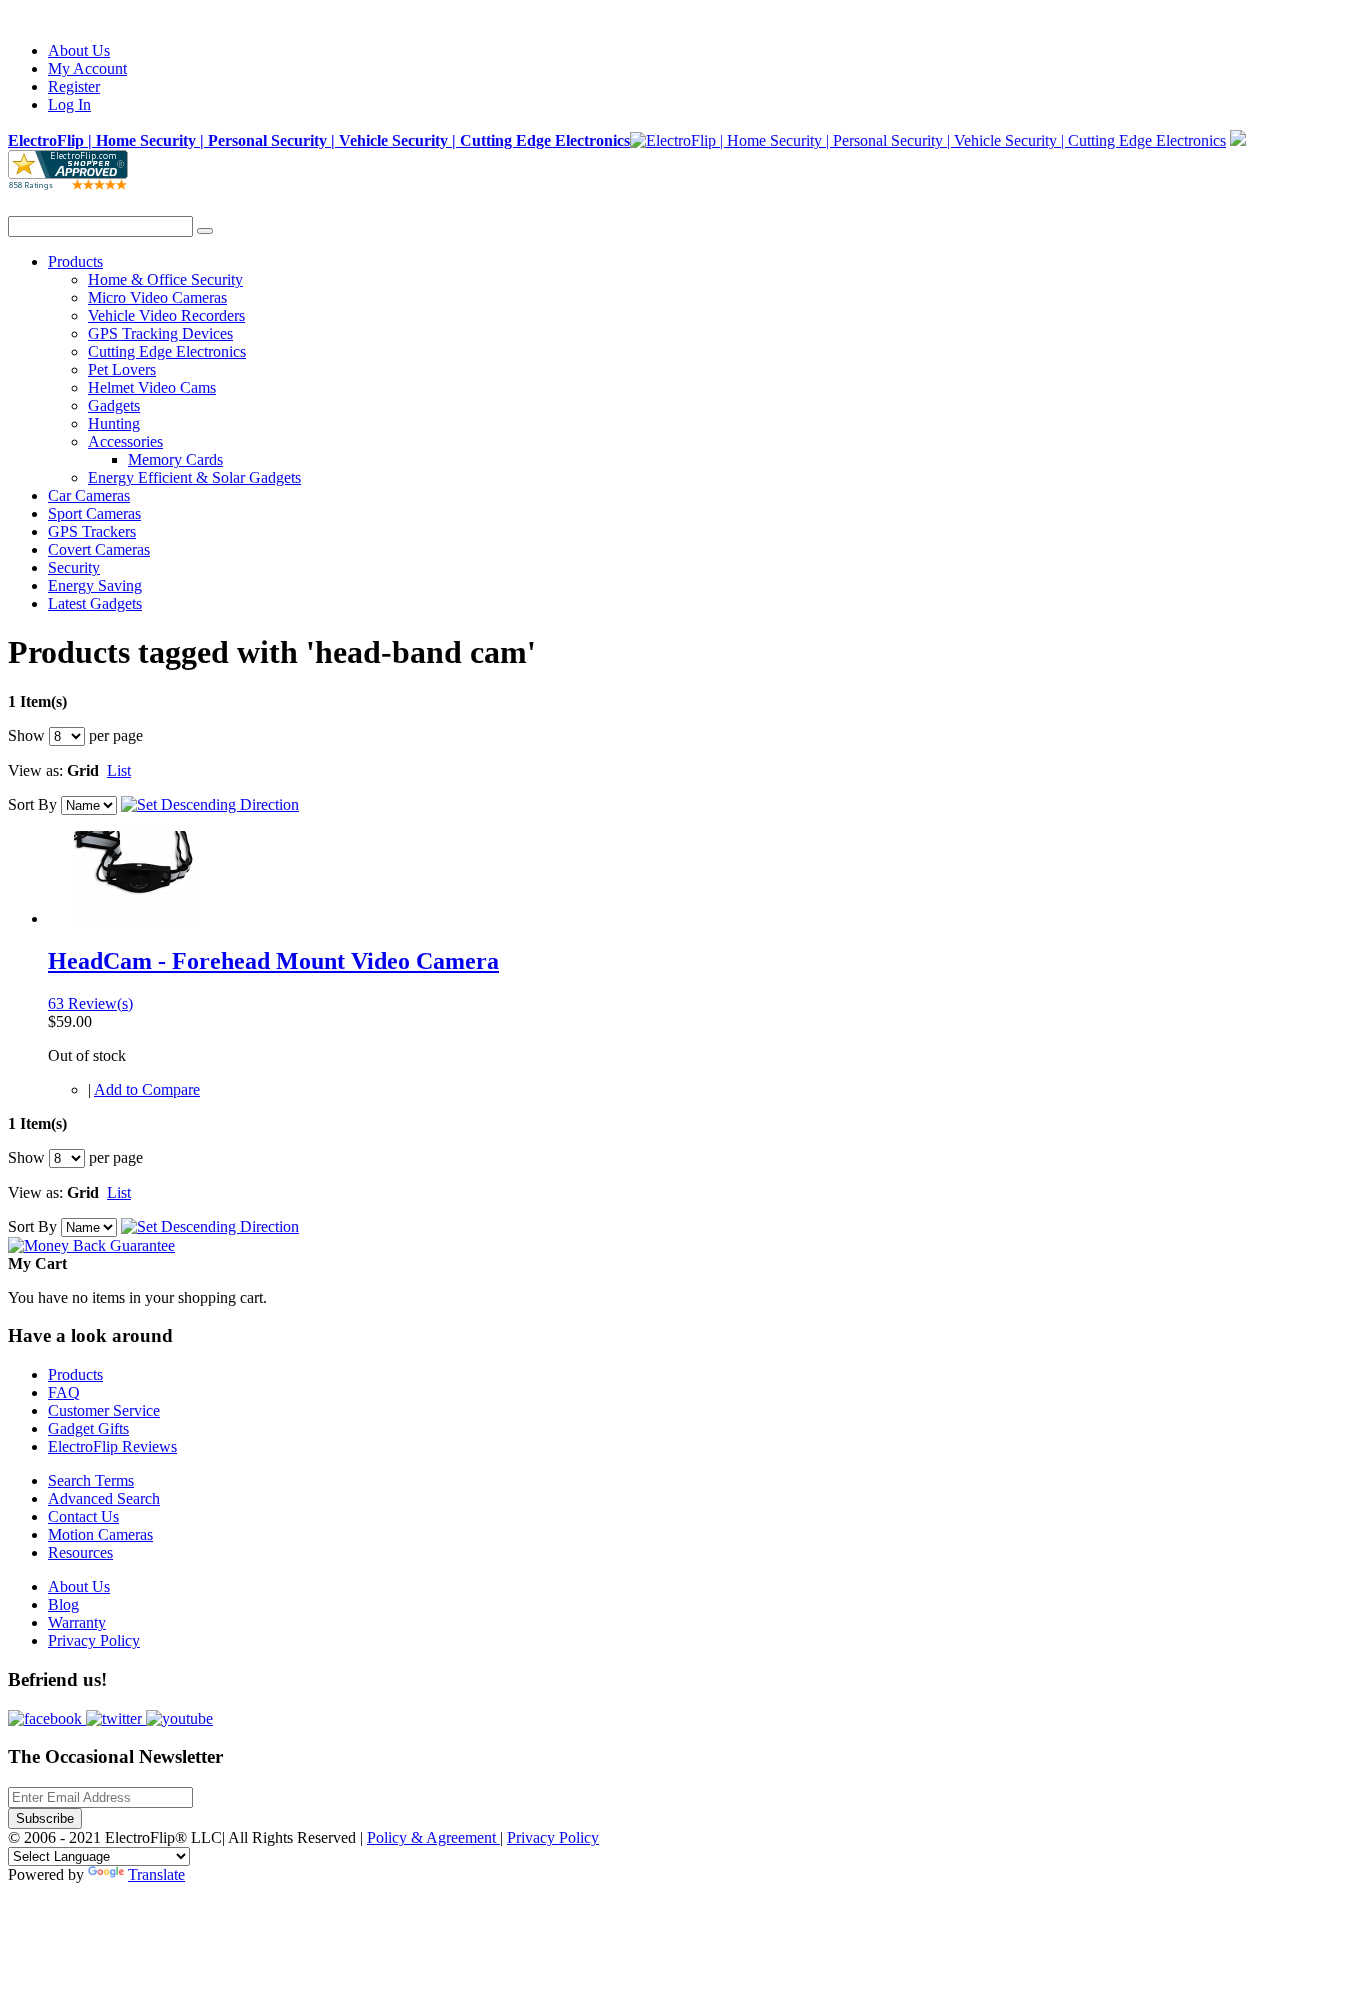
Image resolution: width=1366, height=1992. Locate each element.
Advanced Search (104, 1498)
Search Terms (91, 1480)
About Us (79, 50)
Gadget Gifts (88, 1428)
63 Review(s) (90, 1003)
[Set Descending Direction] (210, 804)
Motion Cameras (100, 1534)
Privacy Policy (94, 1640)
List (119, 770)
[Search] (205, 231)
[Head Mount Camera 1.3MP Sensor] (135, 918)
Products (75, 1374)
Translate (156, 1874)
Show (26, 735)
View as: (35, 770)
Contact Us (83, 1516)
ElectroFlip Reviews (112, 1446)
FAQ (64, 1392)
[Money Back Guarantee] (91, 1245)
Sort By (32, 804)
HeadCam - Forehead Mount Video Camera (273, 961)
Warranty (77, 1622)
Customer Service (104, 1410)
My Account (87, 68)
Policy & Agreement (433, 1837)
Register (74, 86)
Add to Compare (147, 1089)
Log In (69, 104)
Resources (80, 1552)
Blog (63, 1604)
